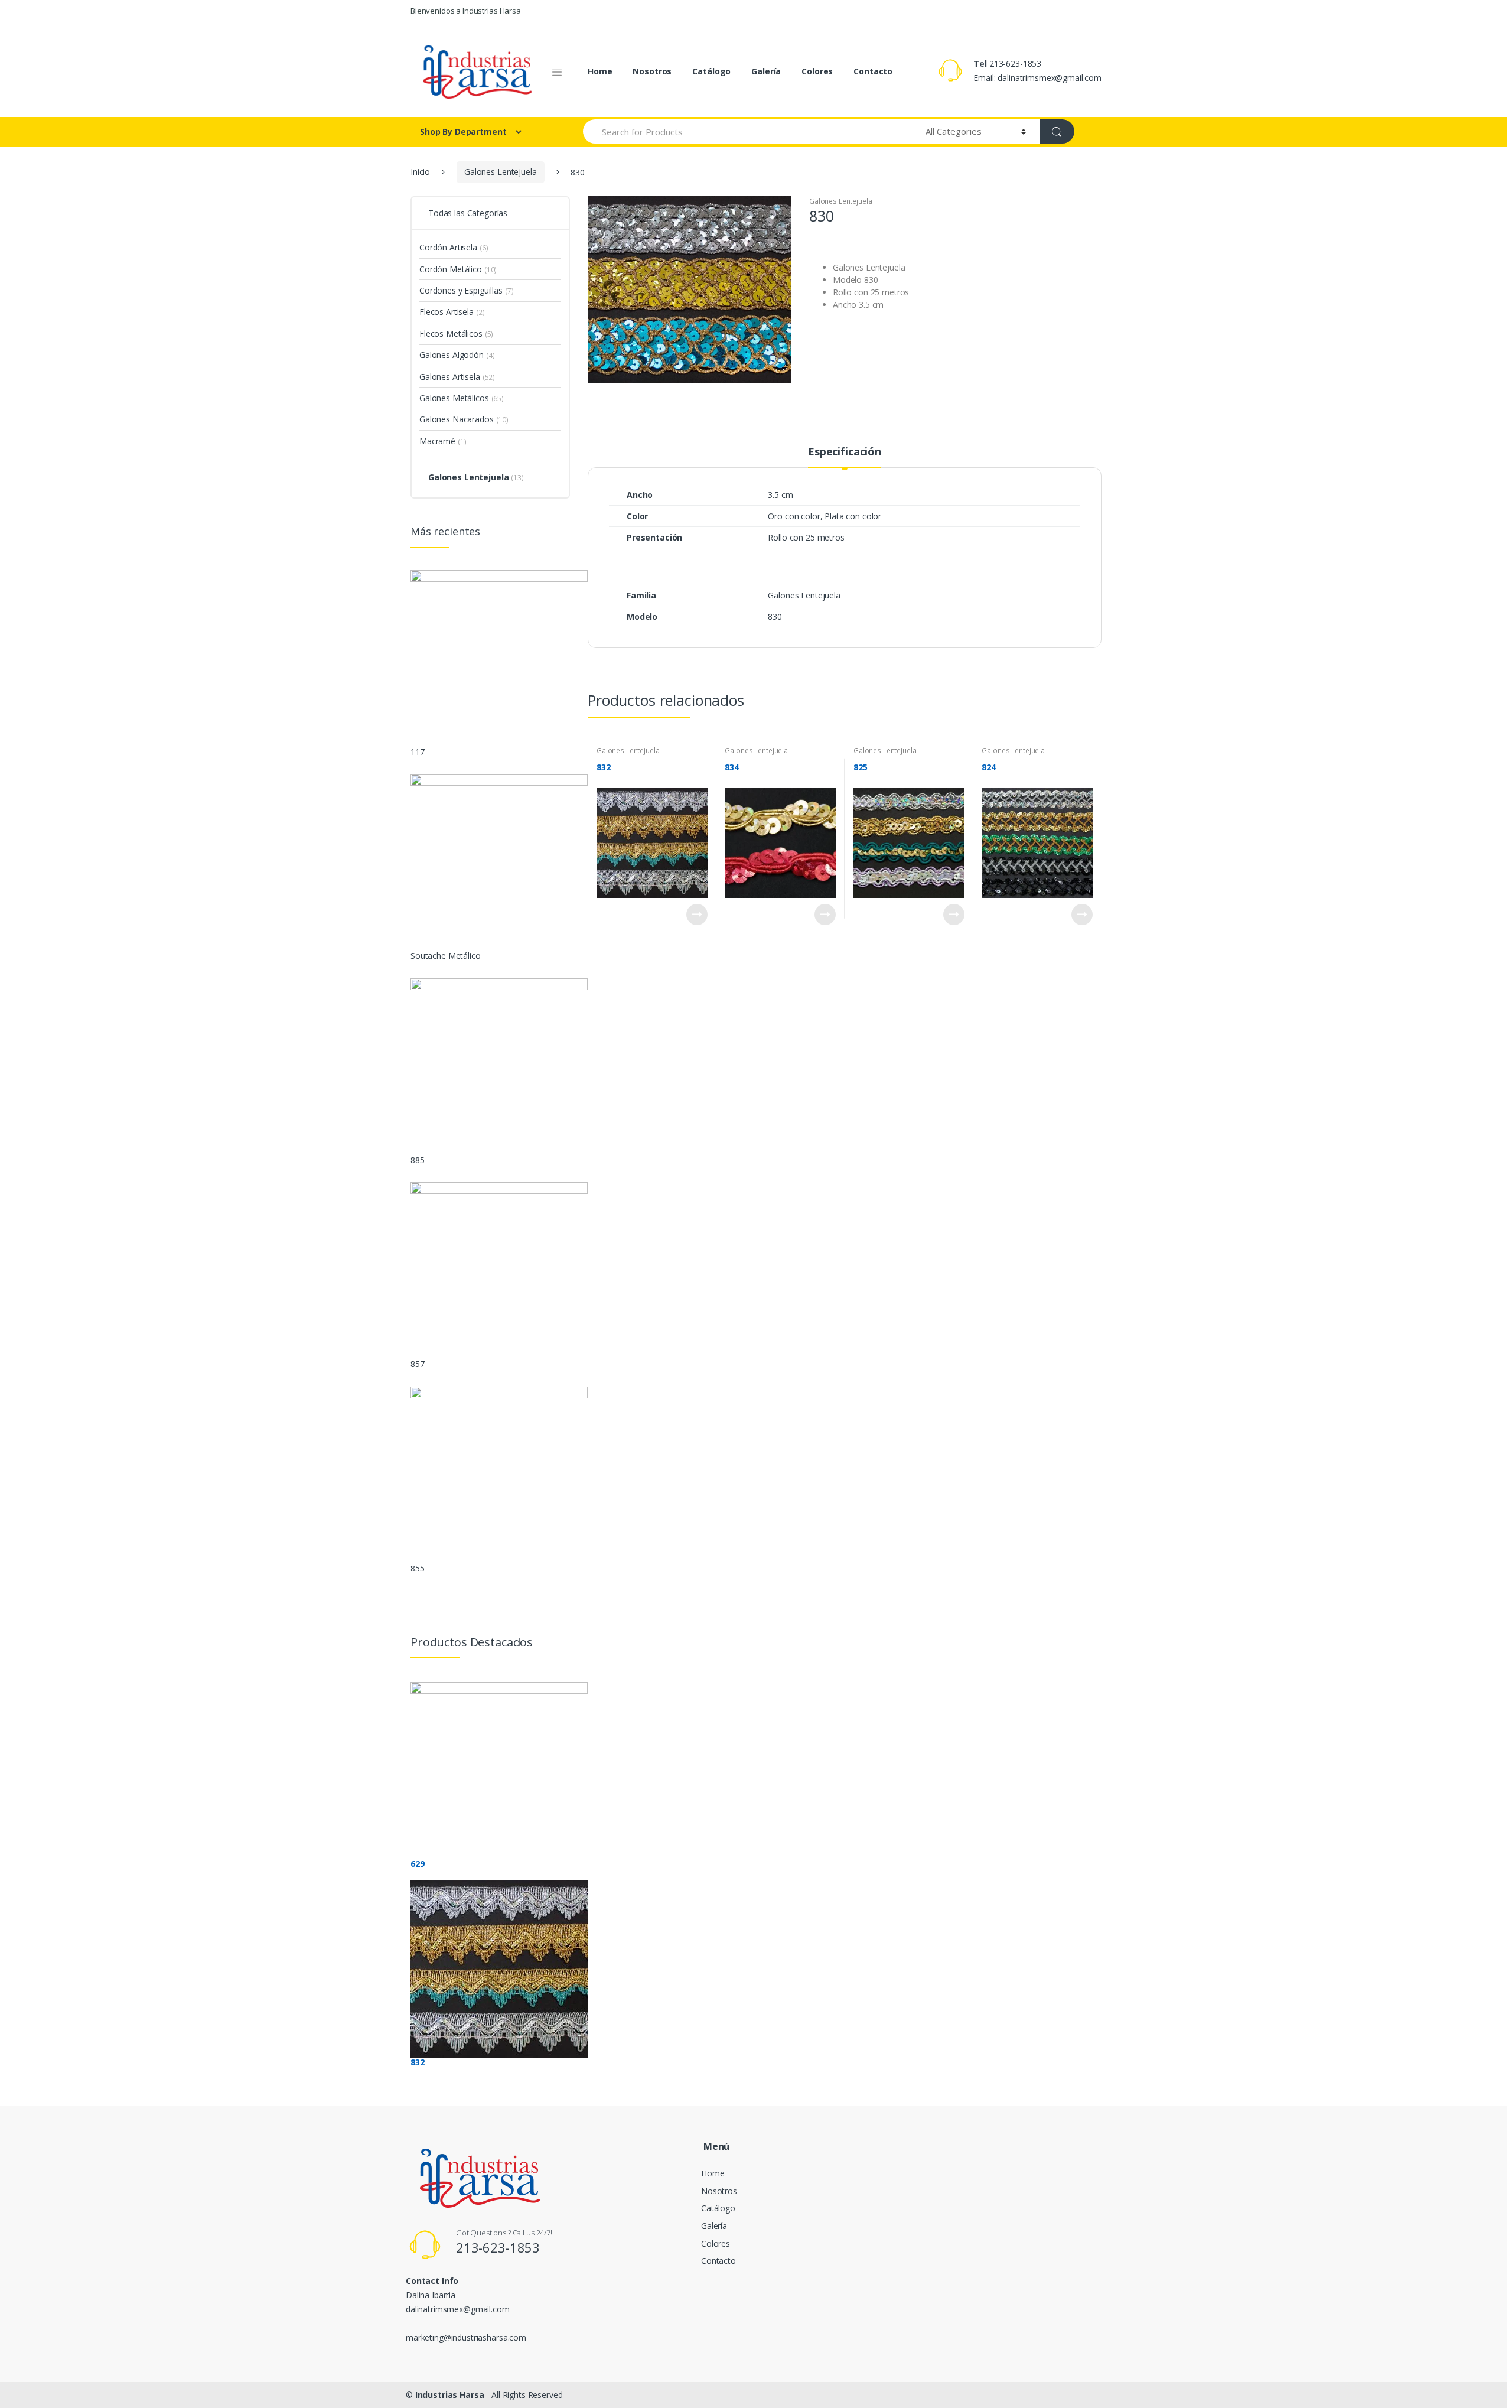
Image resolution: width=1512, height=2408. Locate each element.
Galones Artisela (450, 377)
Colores (817, 71)
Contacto (873, 71)
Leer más (697, 915)
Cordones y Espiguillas (461, 290)
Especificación (845, 452)
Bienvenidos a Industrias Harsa (466, 11)
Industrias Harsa (450, 2395)
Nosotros (652, 71)
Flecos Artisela (447, 312)
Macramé (437, 441)
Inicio (420, 172)
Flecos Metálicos (451, 333)
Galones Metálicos (454, 398)
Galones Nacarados (457, 419)
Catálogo (711, 71)
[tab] (845, 457)
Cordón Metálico (451, 269)
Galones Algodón (452, 355)
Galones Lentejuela (500, 172)
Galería (766, 71)
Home (600, 71)
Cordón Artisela (448, 247)
